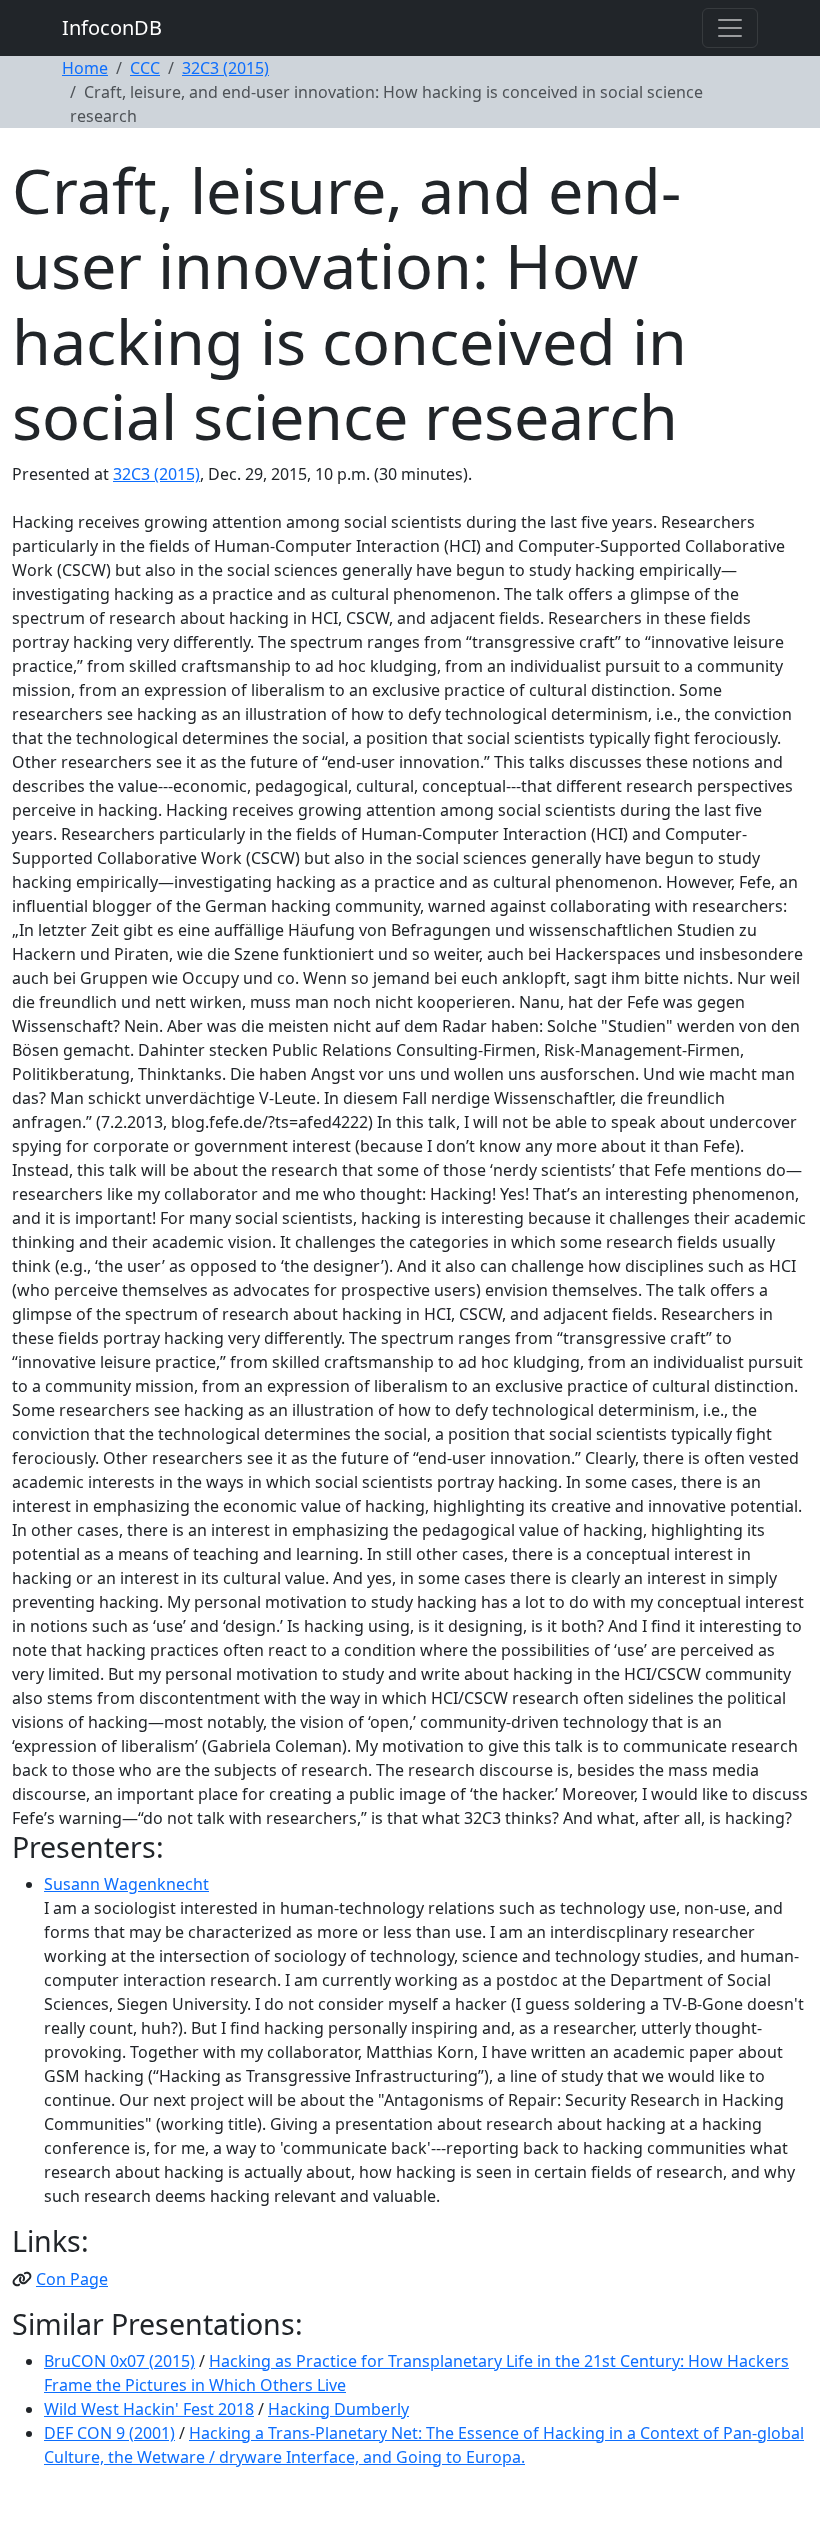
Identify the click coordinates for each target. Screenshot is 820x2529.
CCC (145, 68)
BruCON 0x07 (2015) (119, 2361)
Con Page (72, 2279)
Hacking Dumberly (338, 2409)
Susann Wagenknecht (126, 1884)
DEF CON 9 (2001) (109, 2433)
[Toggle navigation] (730, 28)
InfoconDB (112, 27)
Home (85, 68)
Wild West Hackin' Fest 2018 (149, 2409)
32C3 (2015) (225, 68)
